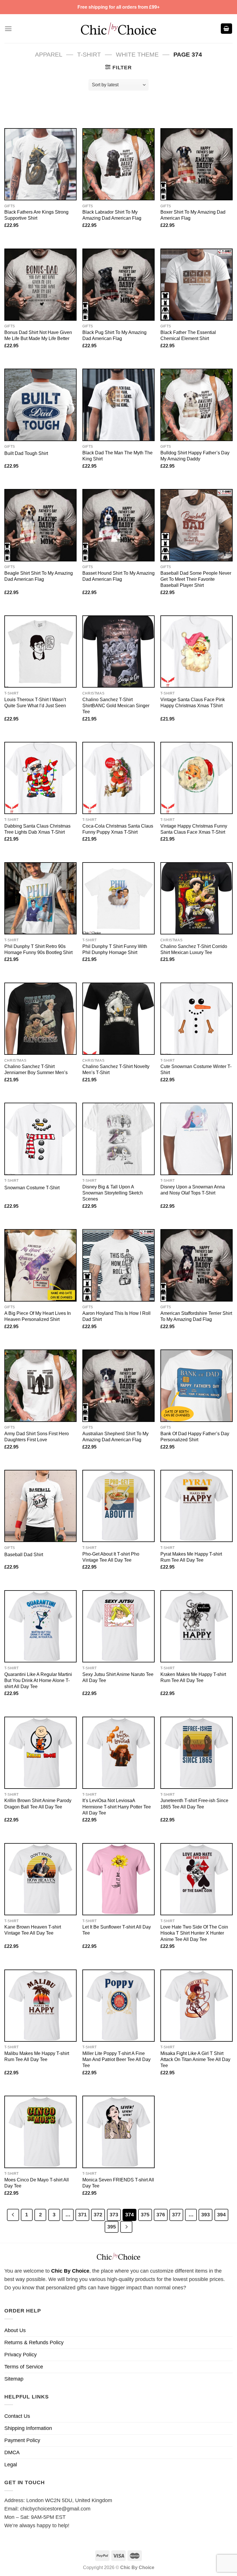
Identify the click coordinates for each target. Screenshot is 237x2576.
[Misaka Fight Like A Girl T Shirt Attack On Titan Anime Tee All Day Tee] (197, 2006)
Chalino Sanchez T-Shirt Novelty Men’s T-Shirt (116, 1069)
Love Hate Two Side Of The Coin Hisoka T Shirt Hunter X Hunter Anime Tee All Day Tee (194, 1933)
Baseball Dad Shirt (24, 1554)
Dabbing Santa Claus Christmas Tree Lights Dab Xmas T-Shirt (37, 829)
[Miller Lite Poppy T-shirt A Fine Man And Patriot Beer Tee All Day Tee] (118, 2006)
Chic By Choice (70, 2271)
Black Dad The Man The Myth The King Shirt (117, 456)
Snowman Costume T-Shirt (32, 1188)
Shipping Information (28, 2428)
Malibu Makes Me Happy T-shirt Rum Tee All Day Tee (37, 2056)
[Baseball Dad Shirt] (40, 1506)
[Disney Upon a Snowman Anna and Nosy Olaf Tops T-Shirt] (197, 1139)
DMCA (12, 2452)
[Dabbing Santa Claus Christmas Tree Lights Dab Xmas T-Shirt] (40, 778)
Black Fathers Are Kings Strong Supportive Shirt (36, 215)
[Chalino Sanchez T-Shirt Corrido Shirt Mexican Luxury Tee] (197, 898)
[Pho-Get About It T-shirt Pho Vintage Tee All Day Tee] (118, 1506)
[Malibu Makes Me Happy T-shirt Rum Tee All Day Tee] (40, 2006)
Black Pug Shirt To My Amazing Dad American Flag (114, 335)
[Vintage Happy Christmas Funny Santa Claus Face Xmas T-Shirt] (197, 778)
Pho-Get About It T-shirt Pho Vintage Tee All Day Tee (111, 1557)
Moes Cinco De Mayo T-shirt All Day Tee (37, 2183)
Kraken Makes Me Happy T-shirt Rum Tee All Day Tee (193, 1677)
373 (114, 2214)
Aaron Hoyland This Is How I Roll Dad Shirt (116, 1316)
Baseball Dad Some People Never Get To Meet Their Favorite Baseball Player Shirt (196, 579)
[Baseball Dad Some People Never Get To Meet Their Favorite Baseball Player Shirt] (197, 525)
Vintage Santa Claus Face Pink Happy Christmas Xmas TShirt (193, 702)
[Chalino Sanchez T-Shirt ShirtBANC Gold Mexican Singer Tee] (118, 652)
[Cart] (227, 29)
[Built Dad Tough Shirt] (40, 405)
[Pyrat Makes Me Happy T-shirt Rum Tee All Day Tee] (197, 1506)
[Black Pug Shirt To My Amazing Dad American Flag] (118, 285)
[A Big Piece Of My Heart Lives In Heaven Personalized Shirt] (40, 1265)
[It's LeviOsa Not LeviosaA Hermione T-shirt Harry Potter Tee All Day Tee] (118, 1753)
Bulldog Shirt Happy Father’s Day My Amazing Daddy (195, 456)
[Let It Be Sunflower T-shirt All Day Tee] (118, 1879)
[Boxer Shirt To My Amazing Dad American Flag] (197, 164)
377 (176, 2214)
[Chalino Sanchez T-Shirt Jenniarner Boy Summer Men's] (40, 1019)
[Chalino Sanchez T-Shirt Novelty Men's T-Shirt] (118, 1019)
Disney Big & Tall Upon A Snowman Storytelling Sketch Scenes (113, 1193)
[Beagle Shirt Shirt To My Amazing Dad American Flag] (40, 525)
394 (221, 2214)
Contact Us (17, 2416)
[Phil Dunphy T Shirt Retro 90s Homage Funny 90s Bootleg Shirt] (40, 898)
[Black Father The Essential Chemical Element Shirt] (197, 285)
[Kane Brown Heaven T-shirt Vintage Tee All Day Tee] (40, 1879)
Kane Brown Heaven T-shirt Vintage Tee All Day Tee (33, 1930)
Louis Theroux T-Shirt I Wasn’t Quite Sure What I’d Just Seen (35, 702)
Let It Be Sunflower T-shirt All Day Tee (117, 1930)
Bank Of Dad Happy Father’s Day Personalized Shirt (195, 1437)
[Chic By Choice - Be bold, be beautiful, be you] (118, 28)
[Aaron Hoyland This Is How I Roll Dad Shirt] (118, 1265)
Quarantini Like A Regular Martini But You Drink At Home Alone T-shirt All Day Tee (38, 1680)
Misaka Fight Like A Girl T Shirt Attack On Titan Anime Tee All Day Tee (195, 2059)
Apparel (49, 54)
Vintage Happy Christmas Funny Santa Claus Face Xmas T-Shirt (194, 829)
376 (161, 2214)
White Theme (137, 54)
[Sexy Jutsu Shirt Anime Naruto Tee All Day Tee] (118, 1626)
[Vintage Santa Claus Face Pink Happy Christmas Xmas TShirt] (197, 652)
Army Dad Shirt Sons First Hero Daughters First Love (37, 1437)
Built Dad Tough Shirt (26, 453)
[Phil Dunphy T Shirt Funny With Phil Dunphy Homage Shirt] (118, 898)
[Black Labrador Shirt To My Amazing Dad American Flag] (118, 164)
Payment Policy (22, 2440)
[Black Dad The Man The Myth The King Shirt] (118, 405)
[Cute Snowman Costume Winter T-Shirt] (197, 1019)
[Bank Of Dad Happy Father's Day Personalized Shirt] (197, 1386)
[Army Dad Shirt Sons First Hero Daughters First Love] (40, 1386)
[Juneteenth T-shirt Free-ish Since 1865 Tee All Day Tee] (197, 1753)
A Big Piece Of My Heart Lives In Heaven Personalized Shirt (38, 1316)
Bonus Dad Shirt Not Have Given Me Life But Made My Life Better (38, 335)
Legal (11, 2465)
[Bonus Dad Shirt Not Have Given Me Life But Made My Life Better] (40, 285)
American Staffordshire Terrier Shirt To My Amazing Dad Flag (196, 1316)
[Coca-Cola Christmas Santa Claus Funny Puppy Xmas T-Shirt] (118, 778)
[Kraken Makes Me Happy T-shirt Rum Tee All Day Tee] (197, 1626)
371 (82, 2214)
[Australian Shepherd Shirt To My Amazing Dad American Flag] (118, 1386)
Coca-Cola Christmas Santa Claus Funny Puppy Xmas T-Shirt (118, 829)
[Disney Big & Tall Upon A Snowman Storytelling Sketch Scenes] (118, 1139)
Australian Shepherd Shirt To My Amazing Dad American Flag (115, 1437)
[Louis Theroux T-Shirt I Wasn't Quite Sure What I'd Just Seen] (40, 652)
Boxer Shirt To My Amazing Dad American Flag (193, 215)
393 (205, 2214)
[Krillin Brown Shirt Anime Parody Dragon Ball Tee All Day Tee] (40, 1753)
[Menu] (8, 29)
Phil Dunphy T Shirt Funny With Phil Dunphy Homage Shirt (115, 949)
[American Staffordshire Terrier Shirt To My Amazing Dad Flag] (197, 1265)
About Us (15, 2330)
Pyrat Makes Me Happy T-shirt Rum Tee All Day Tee (191, 1557)
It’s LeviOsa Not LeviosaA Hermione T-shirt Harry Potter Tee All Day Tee (117, 1806)
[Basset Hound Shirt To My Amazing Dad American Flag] (118, 525)
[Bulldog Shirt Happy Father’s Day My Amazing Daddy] (197, 405)
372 (98, 2214)
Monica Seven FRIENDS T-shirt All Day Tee (118, 2183)
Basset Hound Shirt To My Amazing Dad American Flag (118, 576)
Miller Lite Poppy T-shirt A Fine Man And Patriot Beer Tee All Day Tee (116, 2059)
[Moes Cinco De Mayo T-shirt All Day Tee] (40, 2132)
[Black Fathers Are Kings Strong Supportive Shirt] (40, 164)
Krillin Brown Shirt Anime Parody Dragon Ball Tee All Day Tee (38, 1803)
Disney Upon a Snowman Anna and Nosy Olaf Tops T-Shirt (193, 1190)
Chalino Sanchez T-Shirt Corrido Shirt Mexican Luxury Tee (194, 949)
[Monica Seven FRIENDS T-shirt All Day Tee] (118, 2132)
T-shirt (89, 54)
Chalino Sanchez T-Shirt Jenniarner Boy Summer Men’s (36, 1069)
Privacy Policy (21, 2355)
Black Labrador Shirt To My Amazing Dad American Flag (112, 215)
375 (145, 2214)
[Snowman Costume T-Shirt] (40, 1139)
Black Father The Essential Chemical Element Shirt (188, 335)
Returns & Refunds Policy (34, 2342)
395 (112, 2227)
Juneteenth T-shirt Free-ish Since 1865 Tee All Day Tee (194, 1803)
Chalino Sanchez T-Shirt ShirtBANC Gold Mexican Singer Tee (116, 705)
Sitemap (14, 2379)
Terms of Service (24, 2367)
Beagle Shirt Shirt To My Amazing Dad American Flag (39, 576)
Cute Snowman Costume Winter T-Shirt (196, 1069)
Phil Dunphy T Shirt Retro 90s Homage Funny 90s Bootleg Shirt (38, 949)
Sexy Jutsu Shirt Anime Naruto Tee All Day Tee (118, 1677)
